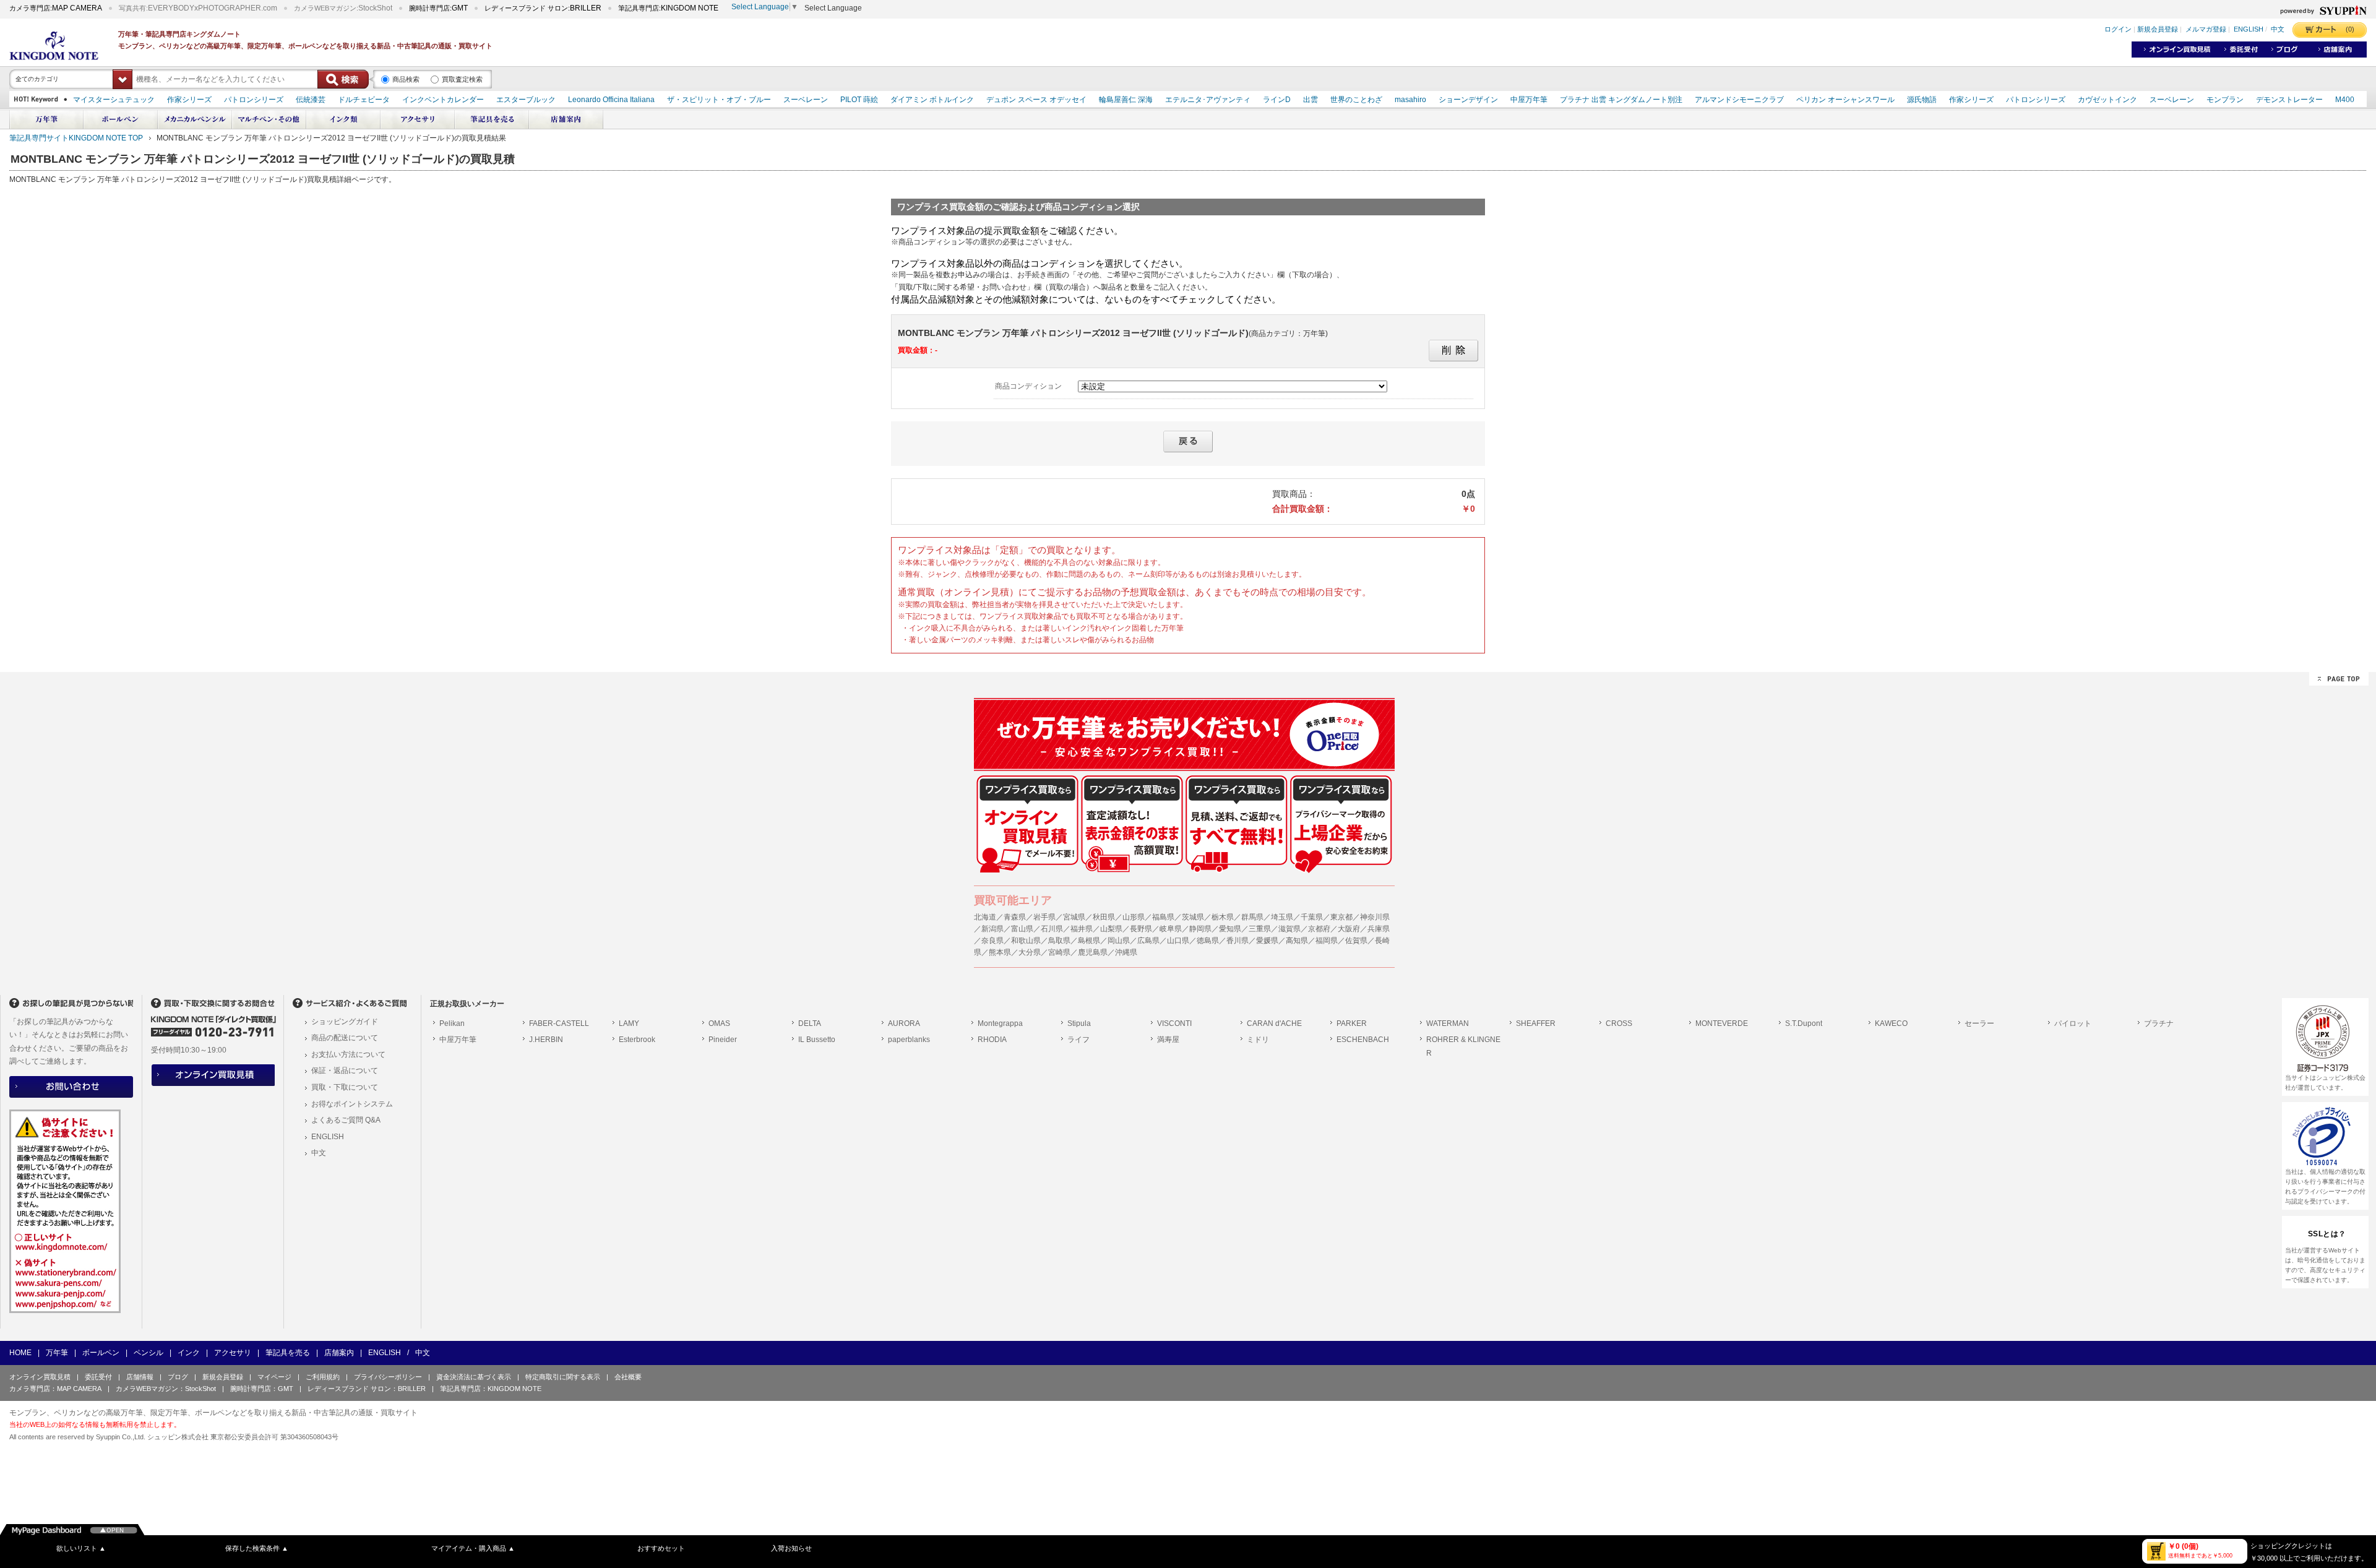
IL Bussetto (817, 1040)
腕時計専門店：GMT (262, 1389)
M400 (2345, 100)
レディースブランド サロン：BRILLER (367, 1389)
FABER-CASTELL (559, 1023)
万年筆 (57, 1353)
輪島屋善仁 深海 (1126, 100)
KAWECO (1891, 1023)
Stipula (1079, 1023)
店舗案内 (339, 1353)
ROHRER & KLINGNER (1463, 1046)
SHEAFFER (1536, 1023)
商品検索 (406, 79)
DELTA (810, 1023)
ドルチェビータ (364, 100)
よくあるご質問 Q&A (346, 1120)
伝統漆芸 (311, 100)
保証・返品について (345, 1070)
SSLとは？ (2327, 1234)
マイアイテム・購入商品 (473, 1548)
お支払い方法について (348, 1054)
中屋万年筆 (1529, 100)
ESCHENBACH (1363, 1040)
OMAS (719, 1023)
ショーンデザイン (1468, 100)
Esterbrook (637, 1040)
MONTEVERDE (1722, 1023)
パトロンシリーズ (254, 100)
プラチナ (2159, 1023)
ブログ (178, 1377)
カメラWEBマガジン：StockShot (166, 1389)
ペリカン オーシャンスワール (1845, 100)
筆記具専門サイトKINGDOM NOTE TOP (76, 138)
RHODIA (992, 1040)
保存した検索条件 (257, 1548)
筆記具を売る (288, 1353)
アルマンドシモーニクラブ (1739, 100)
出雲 (1311, 100)
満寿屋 (1168, 1040)
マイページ (274, 1377)
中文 (2278, 30)
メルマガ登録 (2206, 30)
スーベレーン (806, 100)
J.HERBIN (546, 1040)
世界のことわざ (1356, 100)
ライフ (1078, 1040)
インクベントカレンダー (443, 100)
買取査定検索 (462, 79)
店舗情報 (140, 1377)
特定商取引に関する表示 (563, 1377)
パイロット (2073, 1023)
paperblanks (909, 1040)
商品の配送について (345, 1038)
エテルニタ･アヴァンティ (1208, 100)
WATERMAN (1448, 1023)
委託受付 (98, 1377)
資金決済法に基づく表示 (474, 1377)
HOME (20, 1353)
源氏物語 (1922, 100)
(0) (2350, 29)
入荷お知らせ (791, 1548)
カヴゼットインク (2107, 100)
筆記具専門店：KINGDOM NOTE (491, 1389)
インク (189, 1353)
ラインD (1277, 100)
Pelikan (452, 1023)
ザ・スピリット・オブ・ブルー (719, 100)
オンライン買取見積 (40, 1377)
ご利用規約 (323, 1377)
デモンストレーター (2289, 100)
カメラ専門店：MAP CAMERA (55, 1389)
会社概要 (628, 1377)
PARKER (1352, 1023)
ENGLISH (2249, 30)
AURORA (904, 1023)
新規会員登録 (2158, 30)
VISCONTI (1174, 1023)
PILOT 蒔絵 (859, 100)
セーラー (1979, 1023)
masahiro (1410, 100)
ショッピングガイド (345, 1022)
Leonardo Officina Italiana (611, 100)
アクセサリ (233, 1353)
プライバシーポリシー (388, 1377)
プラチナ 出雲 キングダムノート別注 (1621, 100)
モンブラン (2225, 100)
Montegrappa (1000, 1023)
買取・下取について (345, 1087)
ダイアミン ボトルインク (932, 100)
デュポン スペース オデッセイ (1036, 100)
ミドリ (1258, 1040)
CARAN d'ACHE (1274, 1023)
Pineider (723, 1040)
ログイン (2118, 30)
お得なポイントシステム (352, 1104)
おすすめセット (661, 1548)
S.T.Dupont (1804, 1023)
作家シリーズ (189, 100)
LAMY (629, 1023)
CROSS (1619, 1023)
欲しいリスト (81, 1548)
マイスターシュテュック (114, 100)
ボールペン (101, 1353)
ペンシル (148, 1353)
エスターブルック (526, 100)
